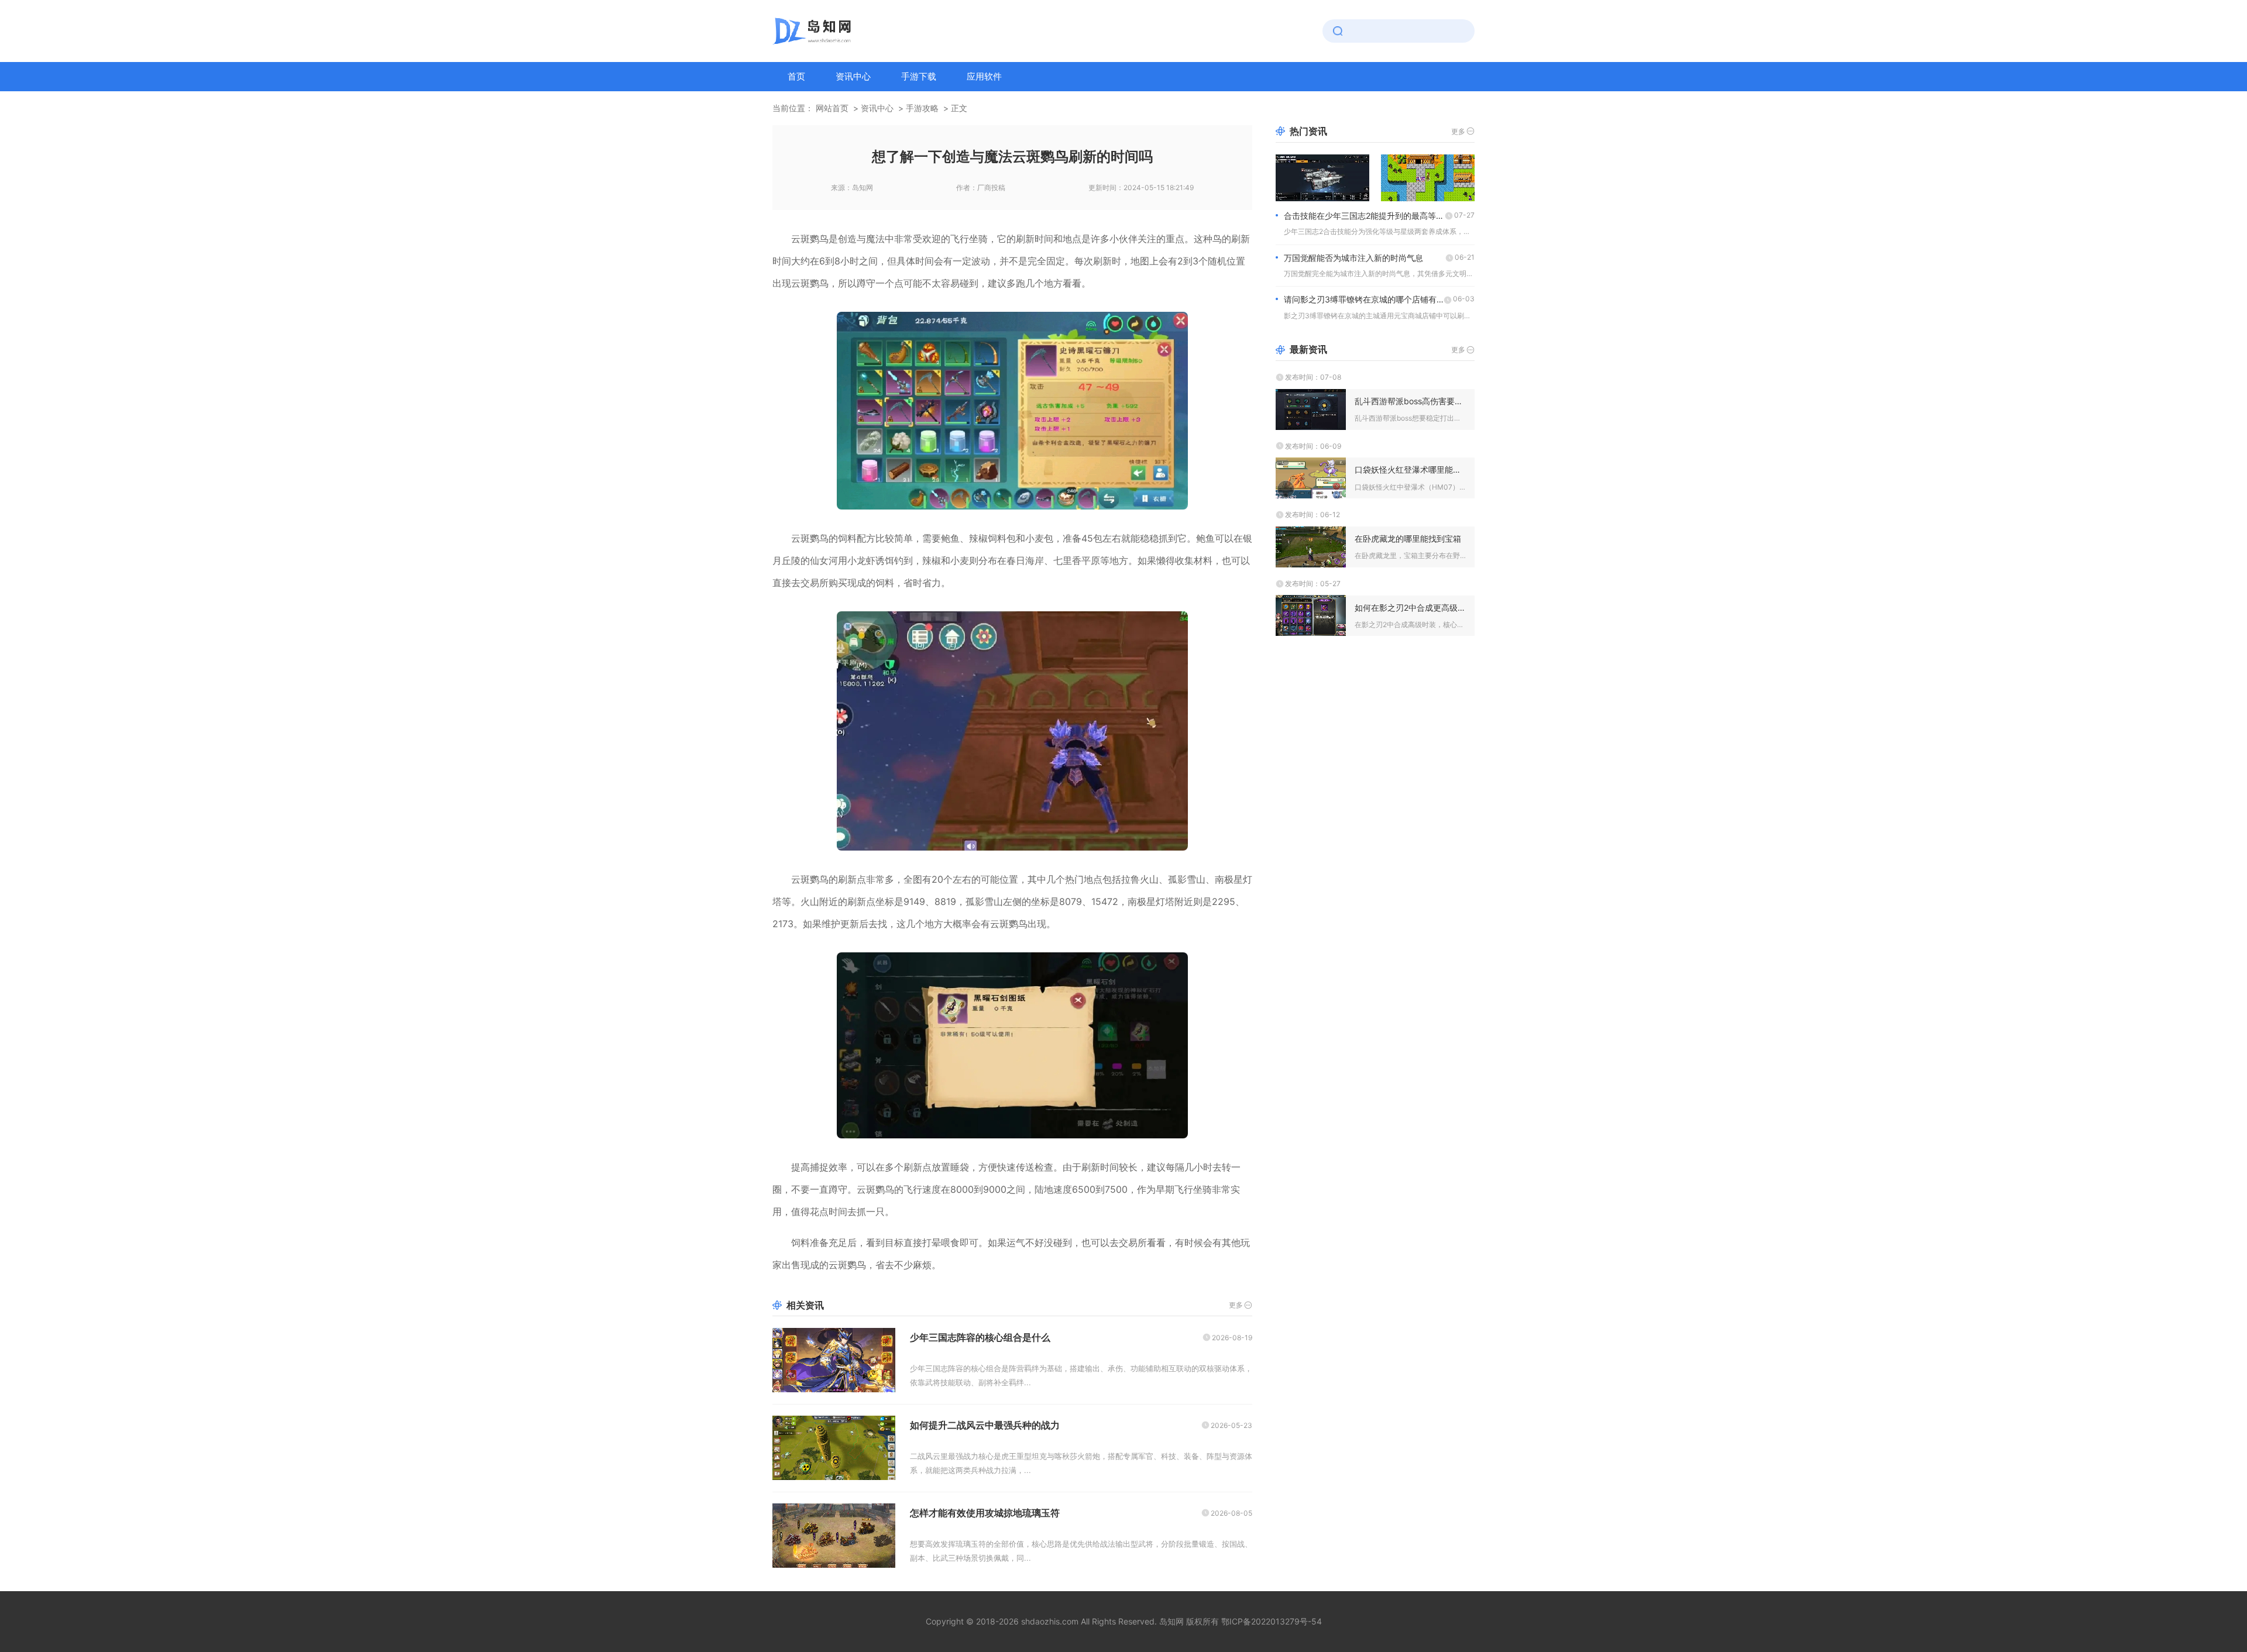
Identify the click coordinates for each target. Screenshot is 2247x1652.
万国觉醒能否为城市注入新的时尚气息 (1353, 258)
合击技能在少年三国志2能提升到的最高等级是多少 (1364, 216)
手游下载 (919, 76)
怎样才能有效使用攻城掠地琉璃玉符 (985, 1513)
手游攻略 (922, 108)
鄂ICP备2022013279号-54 (1272, 1621)
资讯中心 (853, 76)
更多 (1236, 1305)
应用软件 (984, 76)
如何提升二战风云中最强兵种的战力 (985, 1425)
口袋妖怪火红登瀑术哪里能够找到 (1410, 469)
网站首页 (832, 108)
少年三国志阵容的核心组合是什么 (980, 1337)
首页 (796, 76)
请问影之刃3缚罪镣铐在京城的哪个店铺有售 (1364, 299)
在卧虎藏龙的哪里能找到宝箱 (1408, 538)
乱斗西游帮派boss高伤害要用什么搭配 (1410, 401)
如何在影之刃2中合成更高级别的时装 (1410, 608)
